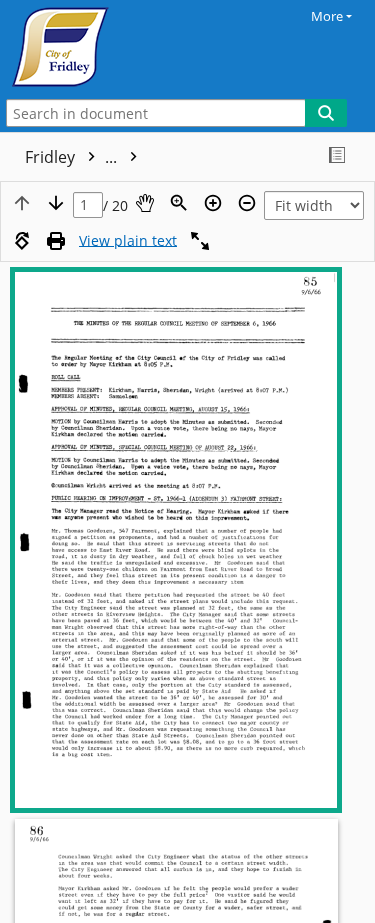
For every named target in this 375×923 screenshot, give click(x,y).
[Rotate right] (22, 241)
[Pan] (145, 203)
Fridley (73, 157)
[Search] (326, 113)
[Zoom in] (213, 203)
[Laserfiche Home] (85, 47)
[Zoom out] (247, 203)
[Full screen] (200, 241)
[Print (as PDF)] (56, 241)
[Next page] (56, 203)
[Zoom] (179, 203)
